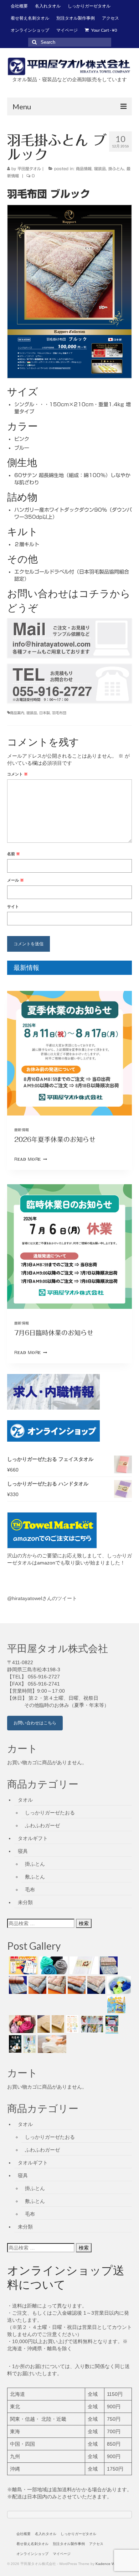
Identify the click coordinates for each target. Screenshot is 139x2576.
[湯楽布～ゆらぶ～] (14, 2044)
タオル (25, 1800)
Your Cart (104, 30)
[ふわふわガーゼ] (29, 2044)
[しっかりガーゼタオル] (51, 2044)
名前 (14, 854)
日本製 (45, 713)
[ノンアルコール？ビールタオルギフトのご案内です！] (115, 2005)
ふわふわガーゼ (42, 1825)
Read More (31, 1159)
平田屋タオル (29, 169)
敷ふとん (35, 1877)
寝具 (23, 1851)
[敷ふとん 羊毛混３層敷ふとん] (108, 1965)
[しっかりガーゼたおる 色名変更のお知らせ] (83, 1965)
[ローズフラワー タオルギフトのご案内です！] (21, 2024)
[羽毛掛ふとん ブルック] (37, 1985)
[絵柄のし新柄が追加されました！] (71, 2024)
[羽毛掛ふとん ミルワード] (56, 1985)
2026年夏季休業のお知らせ (55, 1139)
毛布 (30, 1890)
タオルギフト (33, 1838)
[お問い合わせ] (69, 638)
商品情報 (84, 169)
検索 (84, 1923)
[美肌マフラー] (91, 2024)
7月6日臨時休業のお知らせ (54, 1333)
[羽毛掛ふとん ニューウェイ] (76, 1985)
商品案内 (17, 713)
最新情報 (22, 1130)
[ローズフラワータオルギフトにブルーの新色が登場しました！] (118, 1985)
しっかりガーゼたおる (50, 1813)
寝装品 (100, 169)
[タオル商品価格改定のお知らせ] (53, 1965)
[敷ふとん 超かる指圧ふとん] (17, 1985)
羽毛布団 (59, 713)
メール (16, 880)
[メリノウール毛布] (57, 2024)
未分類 (25, 1902)
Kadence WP (106, 2564)
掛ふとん (116, 169)
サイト (13, 906)
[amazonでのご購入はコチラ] (69, 1530)
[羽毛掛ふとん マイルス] (95, 1985)
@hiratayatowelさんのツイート (42, 1598)
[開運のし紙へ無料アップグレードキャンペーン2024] (22, 1965)
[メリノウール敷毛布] (43, 2024)
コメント (17, 774)
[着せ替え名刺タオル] (111, 2024)
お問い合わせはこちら (35, 1723)
